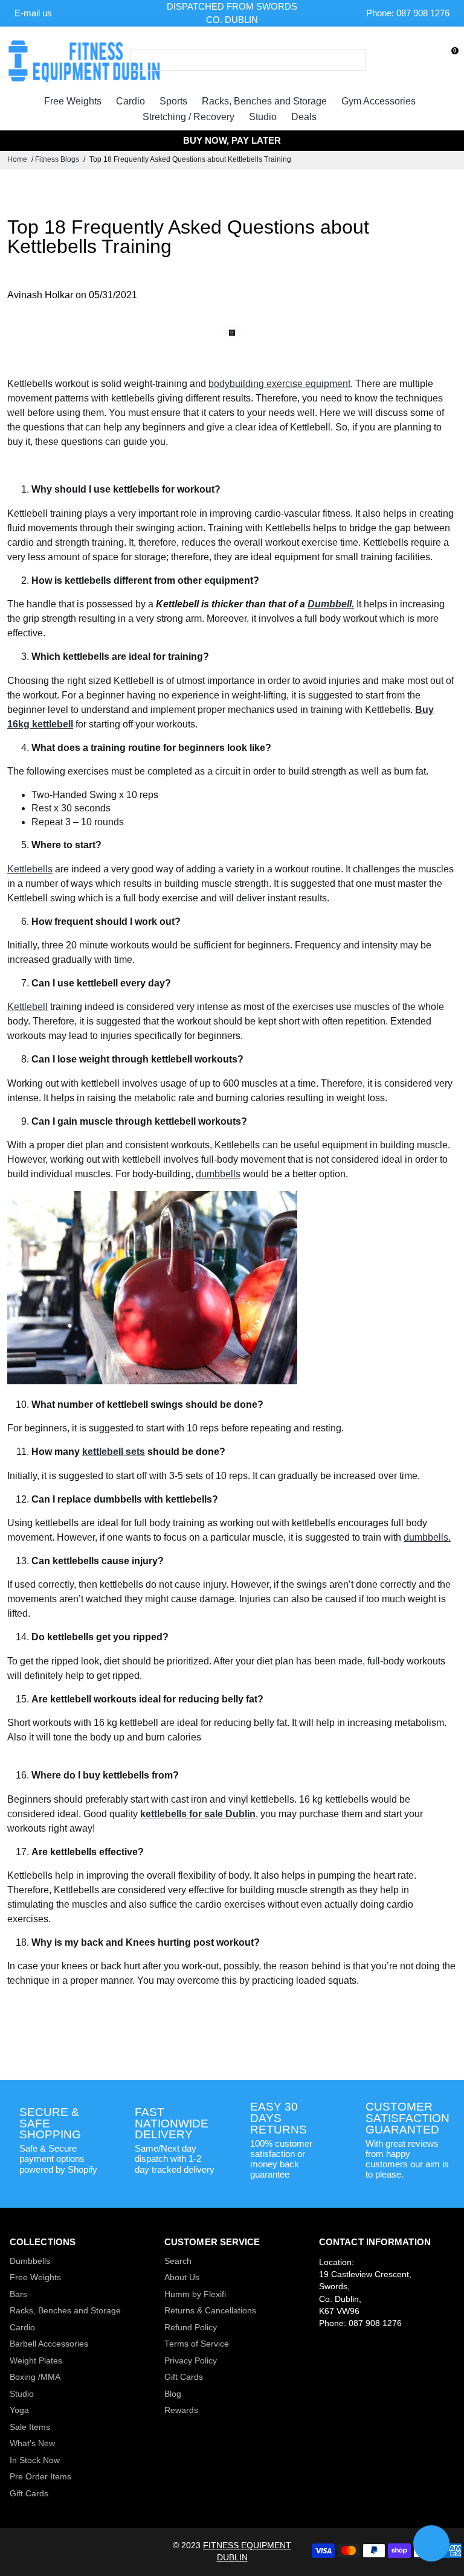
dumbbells (218, 1174)
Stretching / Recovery (188, 117)
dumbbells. (427, 1537)
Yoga (19, 2410)
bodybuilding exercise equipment (279, 384)
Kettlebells (30, 869)
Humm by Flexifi (195, 2294)
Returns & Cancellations (210, 2311)
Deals (304, 117)
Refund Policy (191, 2328)
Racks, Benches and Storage (264, 101)
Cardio (130, 101)
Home (17, 159)
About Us (182, 2277)
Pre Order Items (40, 2477)
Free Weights (73, 101)
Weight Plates (36, 2361)
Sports (173, 101)
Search (178, 2261)
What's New (32, 2443)
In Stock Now (35, 2460)
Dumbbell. (331, 604)
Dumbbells (30, 2261)
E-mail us (33, 13)
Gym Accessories (379, 101)
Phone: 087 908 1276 (408, 13)
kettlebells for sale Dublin (198, 1814)
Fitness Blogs (57, 159)
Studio (263, 117)
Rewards (181, 2410)
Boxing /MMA (35, 2377)
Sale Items (30, 2427)
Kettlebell (27, 1007)
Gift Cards (29, 2494)
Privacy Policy (191, 2361)
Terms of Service (197, 2344)
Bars (18, 2294)
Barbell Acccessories (49, 2344)
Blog (173, 2394)
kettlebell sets (114, 1452)
